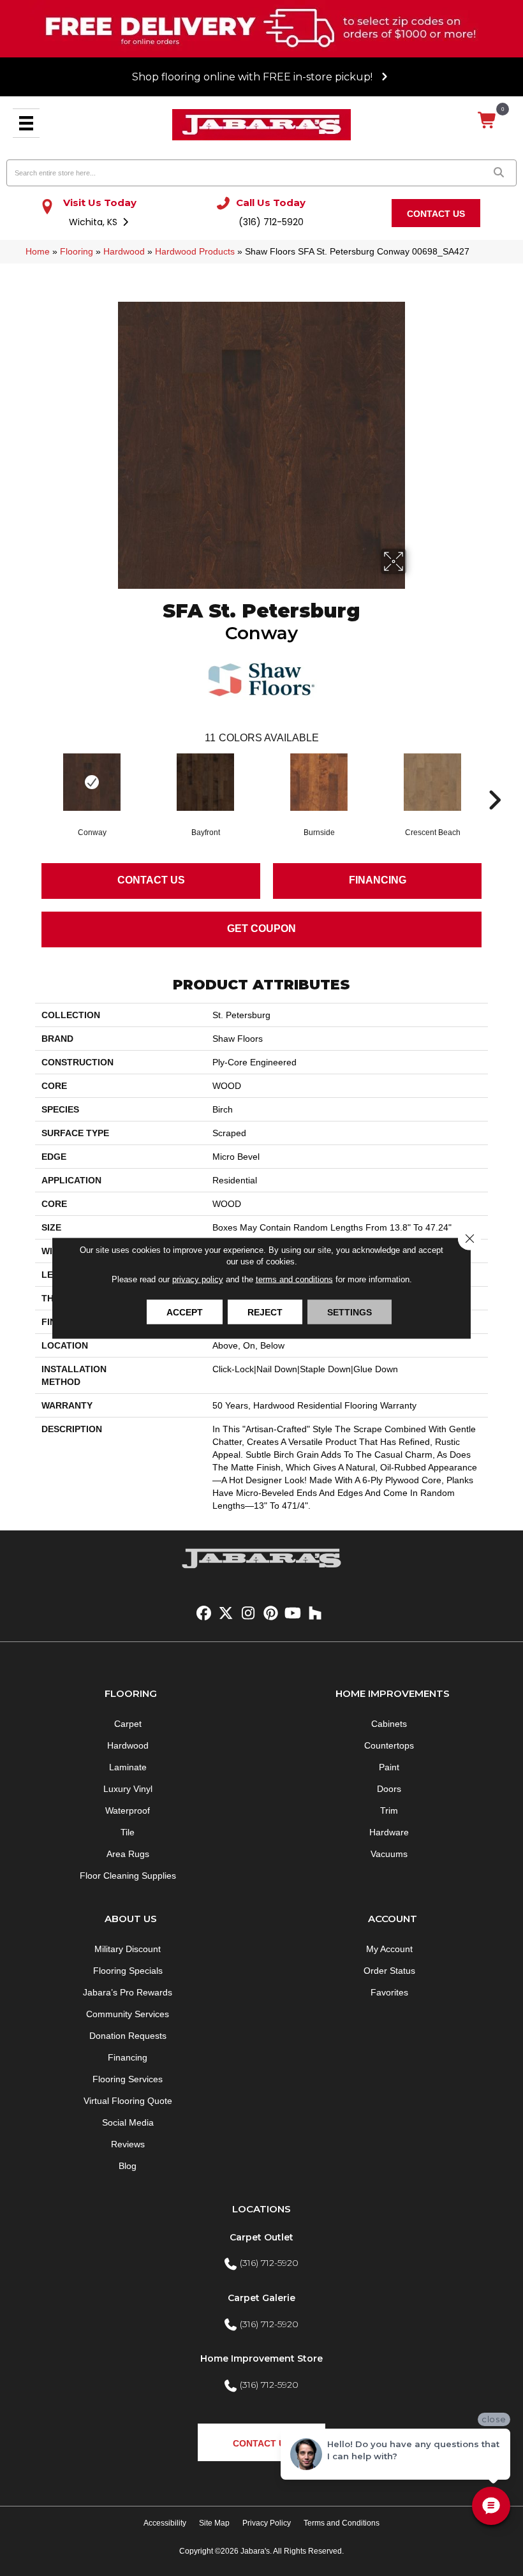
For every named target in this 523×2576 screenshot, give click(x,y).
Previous (29, 781)
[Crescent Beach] (432, 782)
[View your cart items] (488, 121)
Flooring (77, 251)
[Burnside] (319, 782)
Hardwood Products (195, 251)
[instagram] (248, 1614)
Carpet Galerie (261, 2298)
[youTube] (293, 1614)
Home (38, 251)
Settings (350, 1312)
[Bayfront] (205, 782)
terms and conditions (294, 1279)
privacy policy (198, 1279)
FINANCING (378, 880)
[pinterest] (271, 1614)
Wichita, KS (94, 222)
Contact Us (151, 880)
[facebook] (204, 1614)
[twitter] (226, 1614)
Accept (185, 1312)
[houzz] (315, 1614)
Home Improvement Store (261, 2358)
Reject (265, 1312)
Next (494, 781)
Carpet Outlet (261, 2237)
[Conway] (92, 782)
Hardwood (124, 251)
